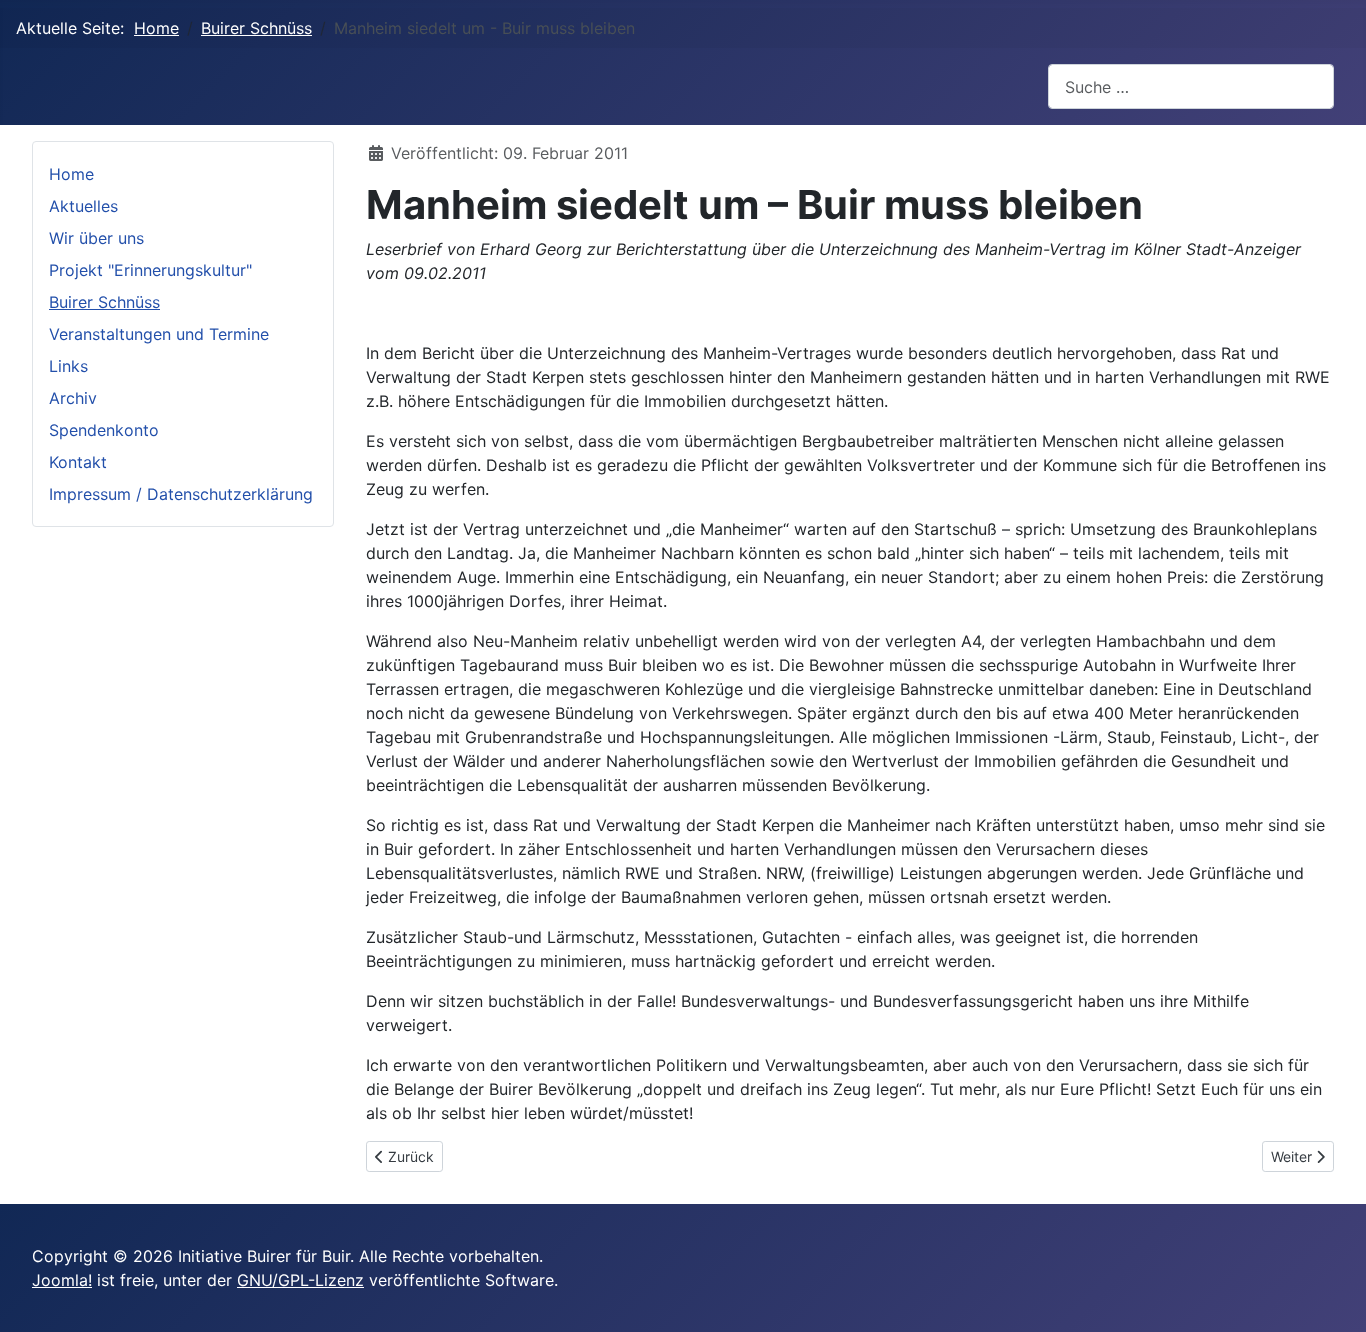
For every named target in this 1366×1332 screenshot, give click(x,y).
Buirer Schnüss (104, 302)
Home (71, 174)
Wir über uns (96, 238)
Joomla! (62, 1280)
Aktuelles (83, 206)
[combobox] (1191, 86)
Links (68, 366)
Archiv (73, 398)
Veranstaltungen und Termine (159, 334)
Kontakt (78, 462)
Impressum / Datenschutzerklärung (181, 494)
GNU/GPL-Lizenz (300, 1280)
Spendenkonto (104, 430)
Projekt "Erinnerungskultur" (150, 270)
